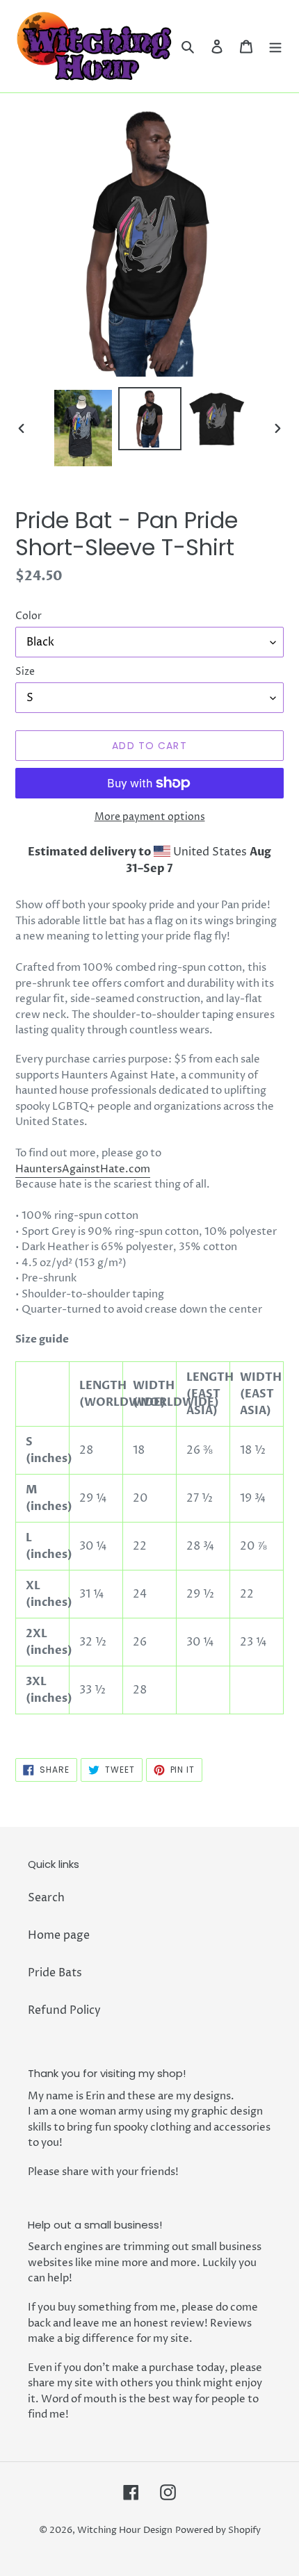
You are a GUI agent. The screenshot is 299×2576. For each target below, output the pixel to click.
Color (29, 616)
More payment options (150, 817)
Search (46, 1898)
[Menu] (275, 46)
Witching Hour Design (125, 2530)
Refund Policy (64, 2010)
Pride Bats (55, 1973)
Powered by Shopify (218, 2530)
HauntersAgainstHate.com (83, 1169)
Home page (59, 1935)
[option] (83, 428)
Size (25, 672)
